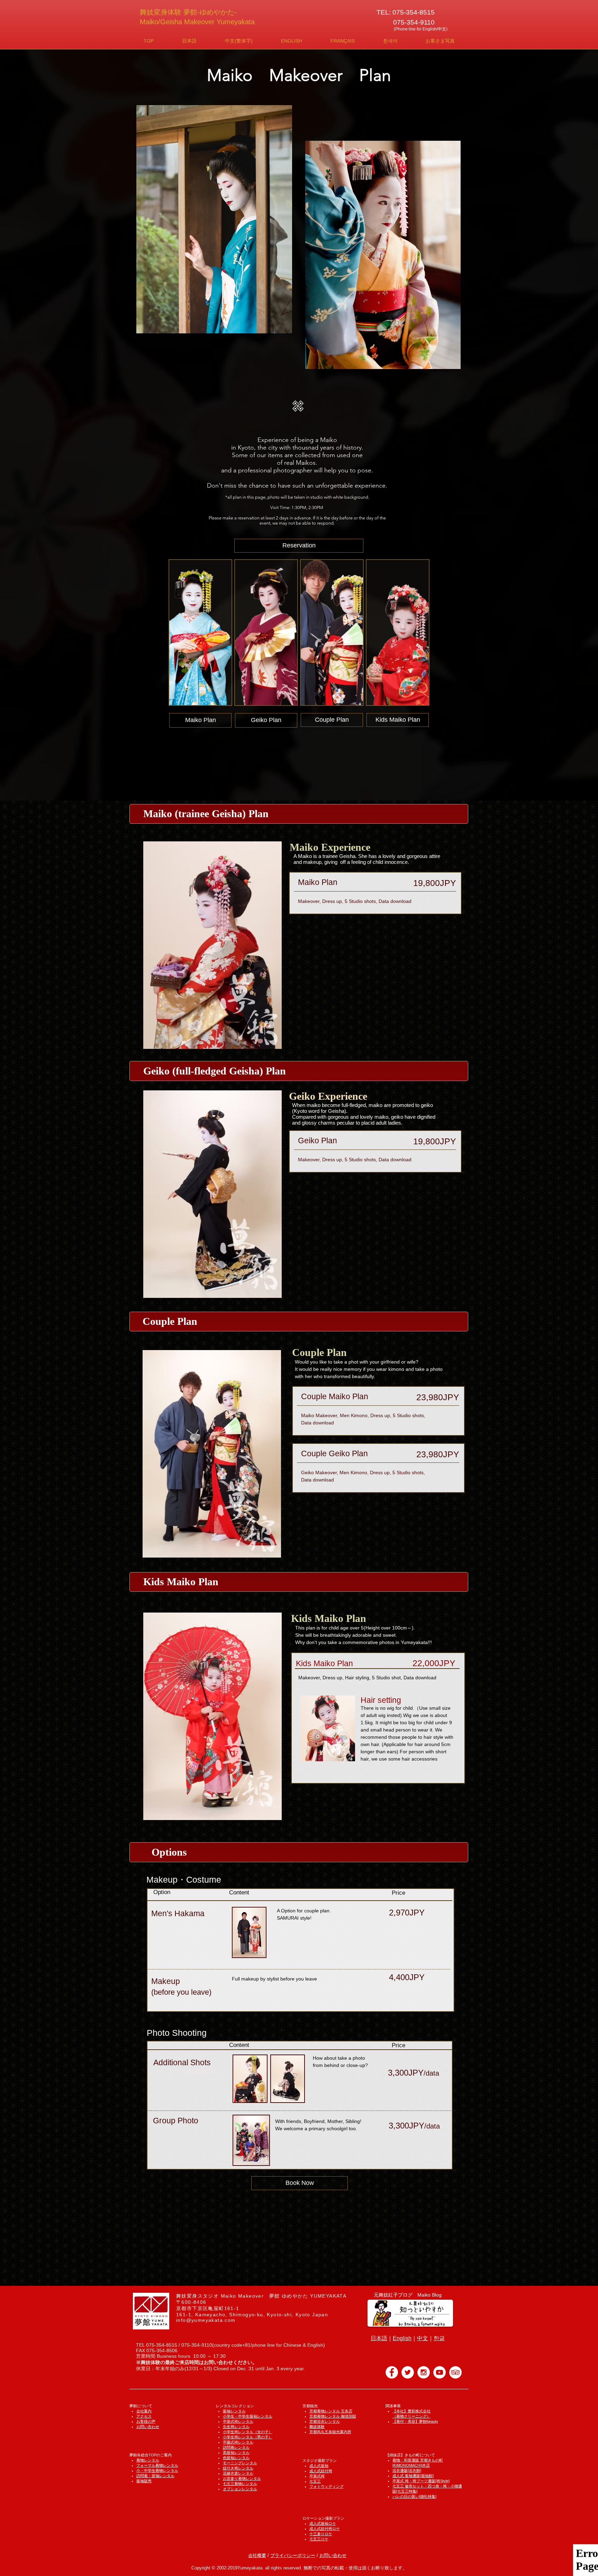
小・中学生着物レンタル (157, 2471)
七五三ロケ (319, 2539)
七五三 (315, 2481)
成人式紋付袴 (321, 2471)
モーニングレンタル (240, 2463)
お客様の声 (146, 2421)
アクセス (144, 2416)
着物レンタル (148, 2460)
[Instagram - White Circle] (424, 2372)
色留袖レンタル (236, 2458)
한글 (439, 2338)
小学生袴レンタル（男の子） (248, 2437)
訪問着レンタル (236, 2447)
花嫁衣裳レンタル (238, 2473)
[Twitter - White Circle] (408, 2372)
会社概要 (257, 2555)
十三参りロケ (321, 2534)
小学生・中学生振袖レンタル (248, 2416)
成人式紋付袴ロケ (325, 2529)
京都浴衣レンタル (325, 2421)
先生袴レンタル (236, 2427)
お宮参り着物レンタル (242, 2478)
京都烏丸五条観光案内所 (330, 2432)
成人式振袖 (319, 2466)
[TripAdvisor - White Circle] (455, 2372)
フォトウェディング (327, 2486)
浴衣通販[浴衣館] (407, 2471)
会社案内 (144, 2411)
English (402, 2338)
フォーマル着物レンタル (157, 2465)
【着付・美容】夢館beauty (415, 2421)
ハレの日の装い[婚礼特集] (414, 2496)
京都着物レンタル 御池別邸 (333, 2416)
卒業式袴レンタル (238, 2421)
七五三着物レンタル (240, 2484)
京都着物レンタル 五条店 (331, 2411)
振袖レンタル (234, 2411)
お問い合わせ (148, 2427)
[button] (189, 41)
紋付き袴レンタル (238, 2468)
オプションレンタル (240, 2489)
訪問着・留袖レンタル (155, 2476)
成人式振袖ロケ (323, 2523)
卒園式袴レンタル (238, 2442)
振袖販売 (144, 2481)
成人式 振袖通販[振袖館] (413, 2476)
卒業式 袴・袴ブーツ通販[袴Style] (421, 2481)
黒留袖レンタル (236, 2453)
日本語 (379, 2338)
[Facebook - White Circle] (392, 2372)
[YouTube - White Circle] (440, 2372)
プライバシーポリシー (293, 2555)
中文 (423, 2338)
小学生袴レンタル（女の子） (248, 2432)
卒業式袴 (317, 2476)
